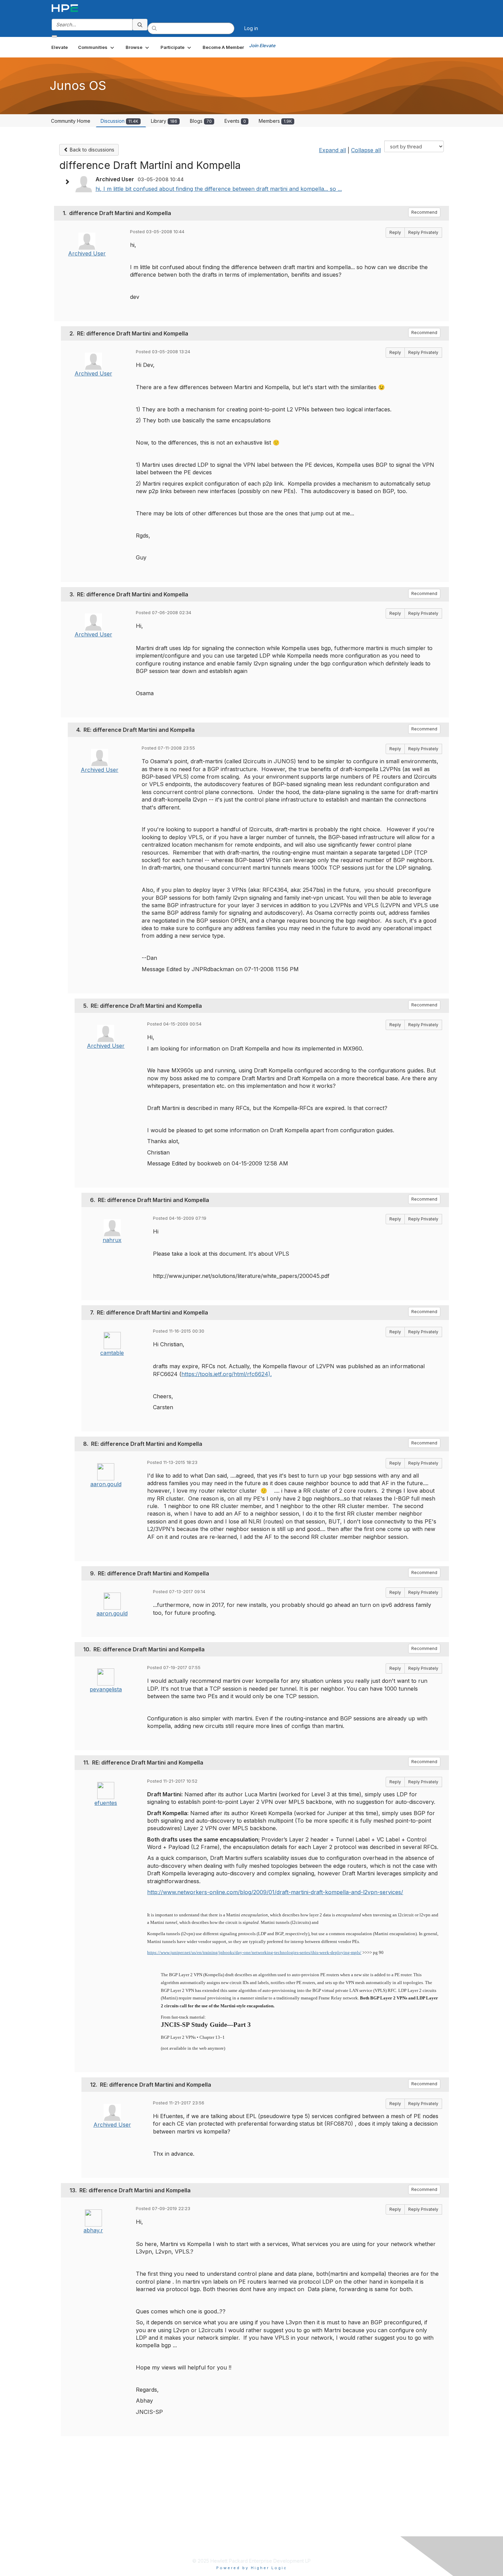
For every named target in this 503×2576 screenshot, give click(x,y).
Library (164, 121)
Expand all (332, 150)
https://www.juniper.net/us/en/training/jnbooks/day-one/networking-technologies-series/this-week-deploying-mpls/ (254, 1952)
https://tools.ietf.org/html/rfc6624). (227, 1374)
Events (235, 121)
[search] (140, 25)
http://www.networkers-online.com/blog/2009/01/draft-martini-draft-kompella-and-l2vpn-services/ (275, 1892)
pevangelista (106, 1689)
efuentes (106, 1803)
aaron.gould (106, 1484)
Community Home (71, 121)
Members (275, 121)
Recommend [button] (424, 212)
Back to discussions (91, 150)
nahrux (112, 1240)
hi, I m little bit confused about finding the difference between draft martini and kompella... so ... (219, 189)
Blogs (201, 121)
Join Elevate (262, 45)
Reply (395, 232)
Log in (251, 28)
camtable (112, 1353)
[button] (97, 47)
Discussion (119, 121)
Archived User (87, 253)
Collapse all (366, 150)
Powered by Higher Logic (252, 2568)
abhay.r (93, 2230)
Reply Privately (423, 232)
